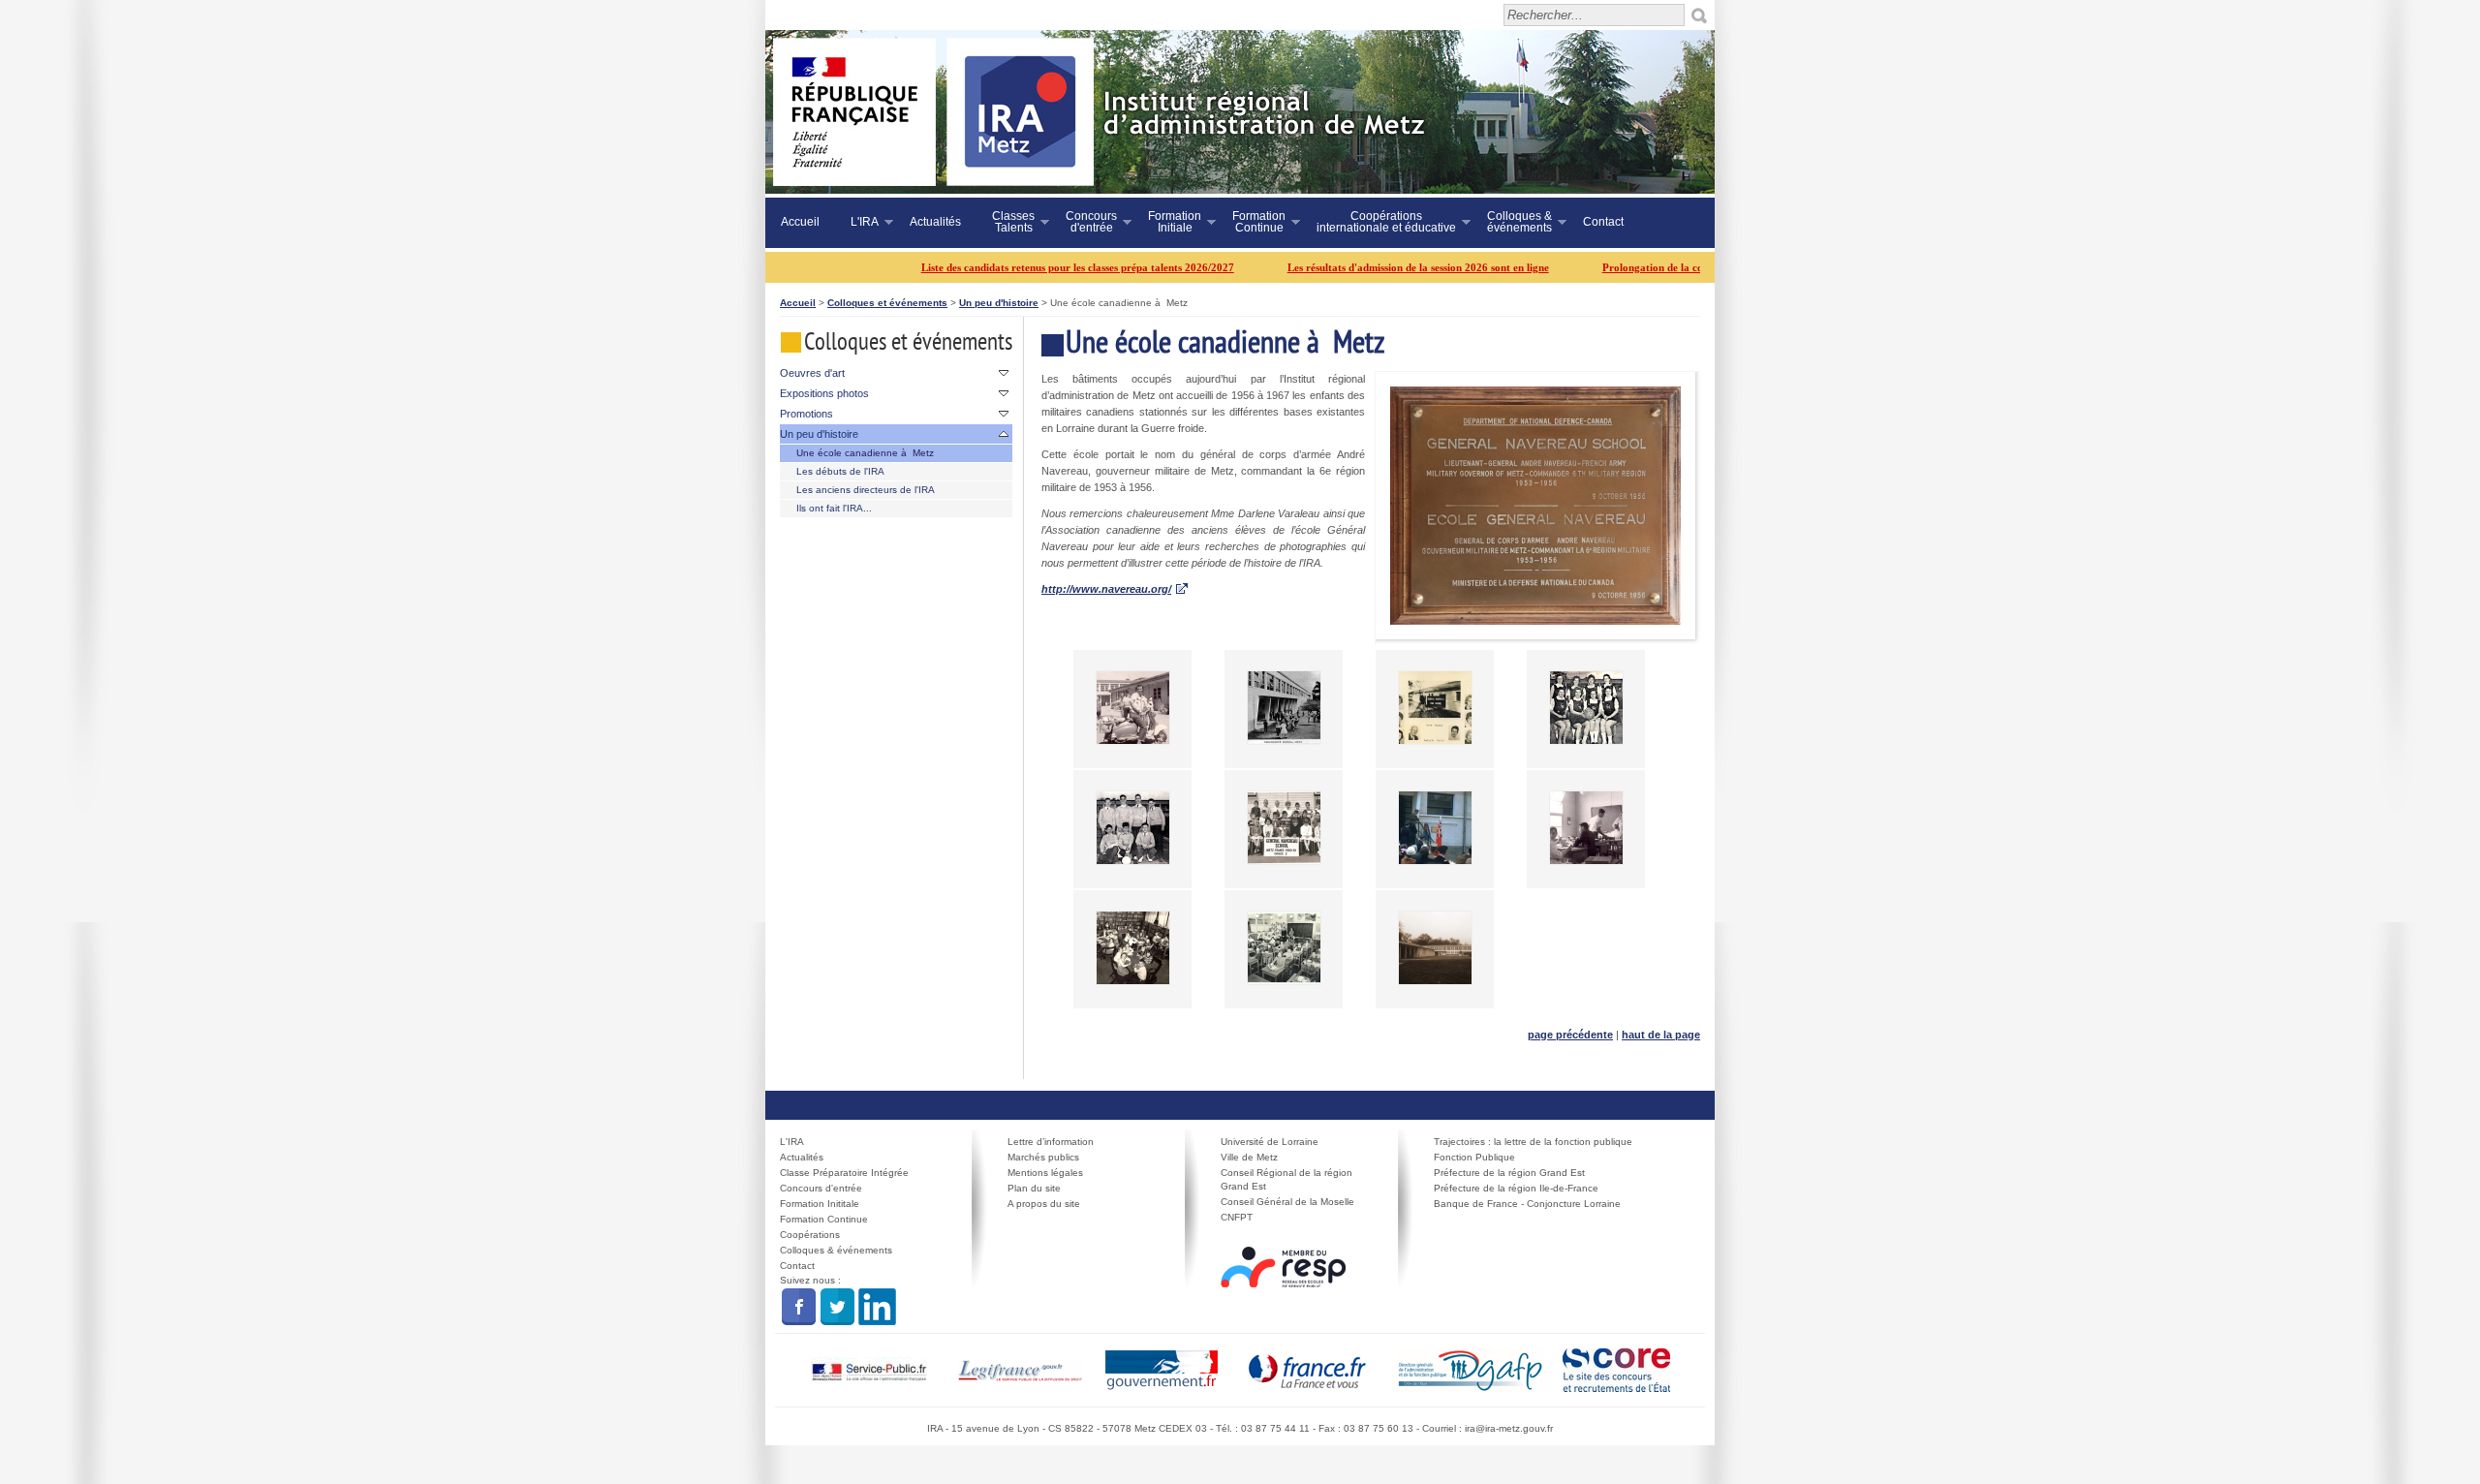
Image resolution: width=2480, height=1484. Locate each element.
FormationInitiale (1167, 222)
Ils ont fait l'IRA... (834, 508)
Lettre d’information (1051, 1142)
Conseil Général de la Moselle (1287, 1202)
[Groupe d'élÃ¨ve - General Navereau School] (1284, 826)
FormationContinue (1251, 222)
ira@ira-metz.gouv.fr (1509, 1428)
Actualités (935, 222)
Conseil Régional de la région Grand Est (1286, 1179)
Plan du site (1034, 1188)
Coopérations (810, 1235)
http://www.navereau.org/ (1106, 589)
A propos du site (1044, 1204)
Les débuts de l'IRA (840, 471)
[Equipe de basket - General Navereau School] (1586, 706)
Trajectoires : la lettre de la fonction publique (1533, 1142)
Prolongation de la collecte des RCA (1630, 267)
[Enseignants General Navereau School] (1435, 706)
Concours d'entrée (821, 1188)
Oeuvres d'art (812, 373)
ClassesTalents (1006, 222)
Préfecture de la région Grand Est (1509, 1173)
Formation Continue (824, 1219)
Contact (1603, 222)
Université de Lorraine (1270, 1142)
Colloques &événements (1512, 222)
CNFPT (1237, 1217)
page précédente (1570, 1035)
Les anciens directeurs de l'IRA (866, 490)
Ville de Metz (1249, 1157)
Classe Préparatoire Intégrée (844, 1173)
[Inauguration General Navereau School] (1435, 826)
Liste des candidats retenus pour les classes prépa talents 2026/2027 (1022, 267)
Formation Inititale (820, 1204)
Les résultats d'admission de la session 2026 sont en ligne (1362, 267)
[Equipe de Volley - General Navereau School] (1133, 826)
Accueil (800, 222)
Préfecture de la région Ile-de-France (1516, 1188)
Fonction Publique (1474, 1157)
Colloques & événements (836, 1250)
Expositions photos (824, 393)
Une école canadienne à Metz (865, 453)
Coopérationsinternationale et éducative (1379, 222)
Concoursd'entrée (1084, 222)
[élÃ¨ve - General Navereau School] (1133, 706)
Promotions (806, 414)
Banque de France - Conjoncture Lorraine (1527, 1204)
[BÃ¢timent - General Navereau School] (1435, 946)
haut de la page (1661, 1035)
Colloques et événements (887, 303)
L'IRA (857, 222)
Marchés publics (1043, 1157)
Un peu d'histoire (999, 303)
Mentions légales (1045, 1173)
